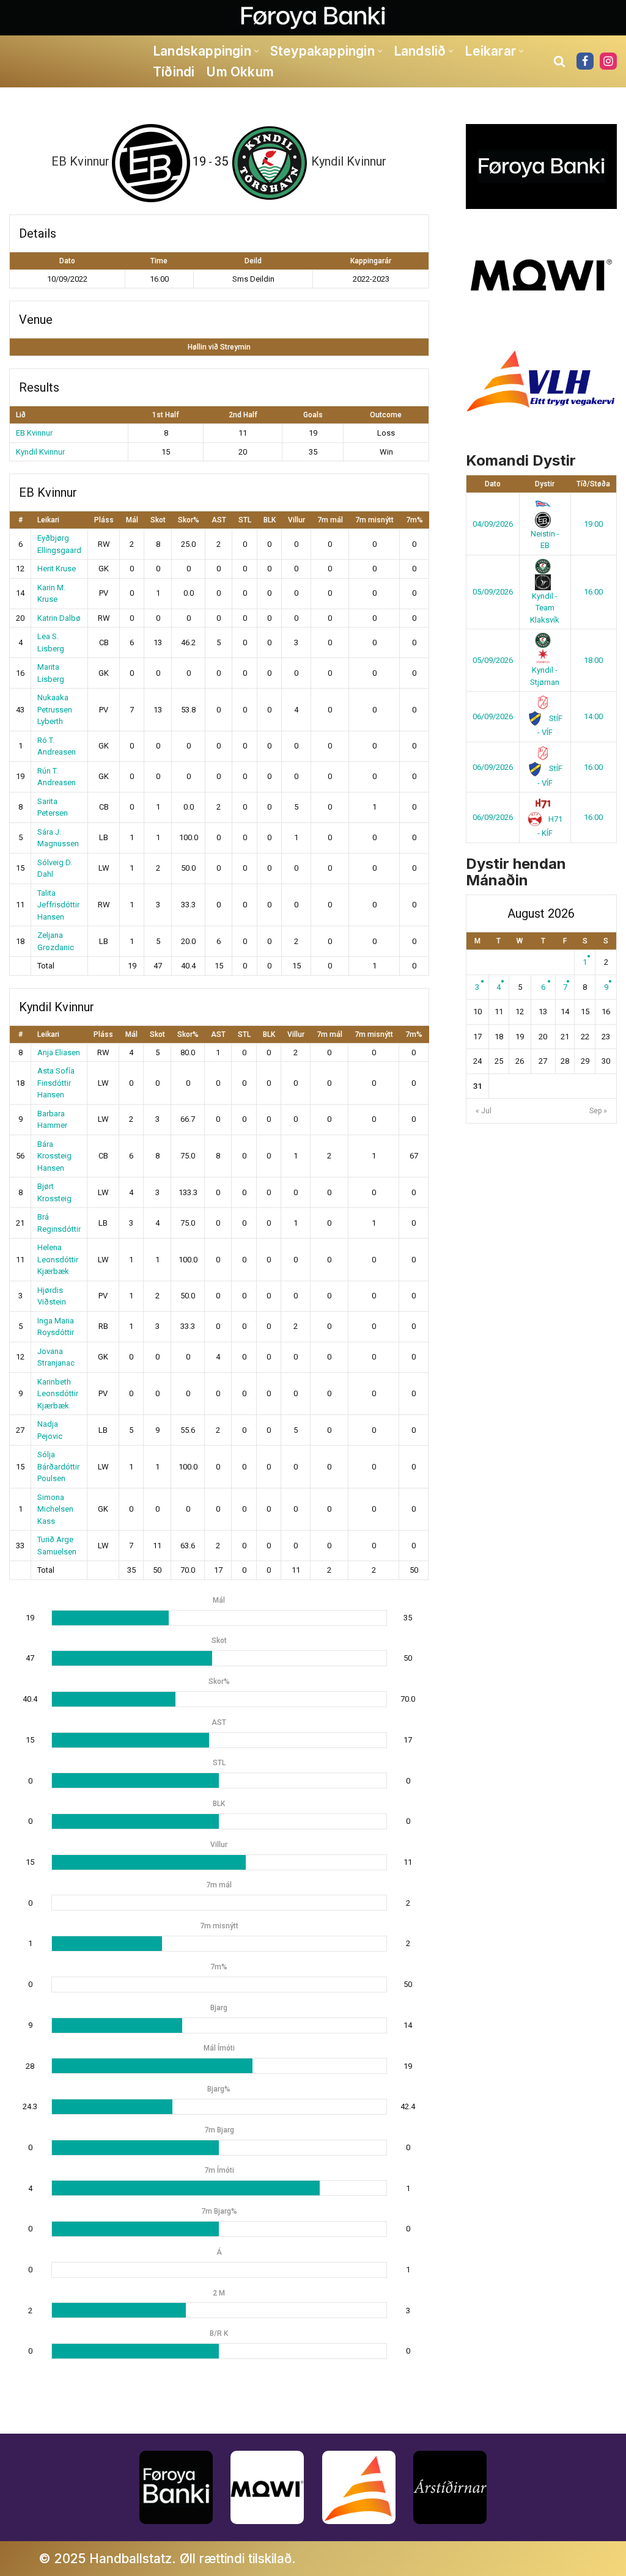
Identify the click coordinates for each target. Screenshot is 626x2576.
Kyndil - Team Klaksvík (545, 608)
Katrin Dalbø (59, 618)
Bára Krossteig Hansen (54, 1156)
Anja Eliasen (59, 1052)
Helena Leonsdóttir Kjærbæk (58, 1259)
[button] (256, 51)
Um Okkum (240, 72)
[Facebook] (585, 61)
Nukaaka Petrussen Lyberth (55, 709)
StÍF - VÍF (550, 726)
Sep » (598, 1111)
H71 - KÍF (550, 826)
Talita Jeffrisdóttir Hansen (58, 905)
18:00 (593, 660)
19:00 (593, 524)
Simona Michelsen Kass (55, 1509)
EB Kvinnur (34, 433)
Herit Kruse (57, 569)
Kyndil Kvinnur (40, 452)
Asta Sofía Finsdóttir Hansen (56, 1083)
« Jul (484, 1111)
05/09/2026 (493, 592)
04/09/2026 (493, 524)
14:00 (593, 716)
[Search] (559, 61)
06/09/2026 (493, 716)
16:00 (593, 592)
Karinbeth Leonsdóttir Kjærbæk (58, 1394)
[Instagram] (608, 61)
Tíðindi (174, 72)
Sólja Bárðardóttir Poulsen (58, 1466)
